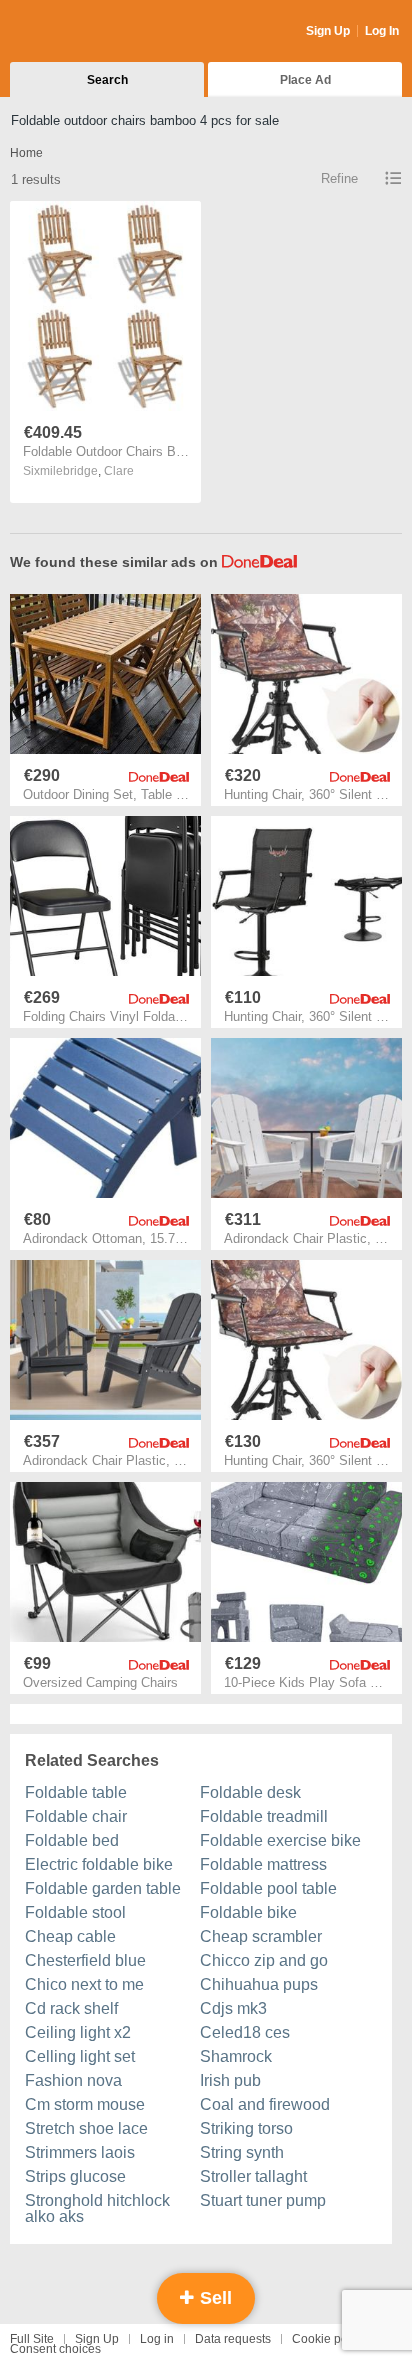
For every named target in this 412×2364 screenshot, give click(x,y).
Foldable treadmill (264, 1816)
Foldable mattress (263, 1864)
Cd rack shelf (71, 2008)
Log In (382, 31)
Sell (213, 2298)
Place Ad (305, 80)
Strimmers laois (80, 2152)
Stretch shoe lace (86, 2128)
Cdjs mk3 (233, 2008)
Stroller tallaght (253, 2176)
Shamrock (236, 2056)
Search (107, 80)
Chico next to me (84, 1984)
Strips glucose (75, 2176)
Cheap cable (70, 1936)
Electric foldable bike (99, 1864)
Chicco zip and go (264, 1960)
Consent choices (55, 2349)
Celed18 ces (245, 2032)
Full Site (32, 2339)
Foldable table (76, 1792)
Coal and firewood (265, 2104)
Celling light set (80, 2056)
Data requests (233, 2339)
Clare (119, 471)
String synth (242, 2152)
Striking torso (246, 2128)
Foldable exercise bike (280, 1840)
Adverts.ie (88, 32)
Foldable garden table (103, 1888)
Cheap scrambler (261, 1936)
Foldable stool (75, 1912)
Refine (339, 178)
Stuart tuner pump (263, 2200)
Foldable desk (250, 1792)
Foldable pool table (268, 1888)
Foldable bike (248, 1912)
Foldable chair (76, 1816)
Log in (157, 2339)
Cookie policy (329, 2339)
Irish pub (230, 2080)
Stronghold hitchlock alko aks (97, 2208)
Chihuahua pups (259, 1984)
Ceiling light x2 (78, 2032)
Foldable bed (72, 1840)
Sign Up (328, 31)
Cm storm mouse (85, 2104)
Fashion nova (73, 2080)
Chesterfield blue (85, 1960)
